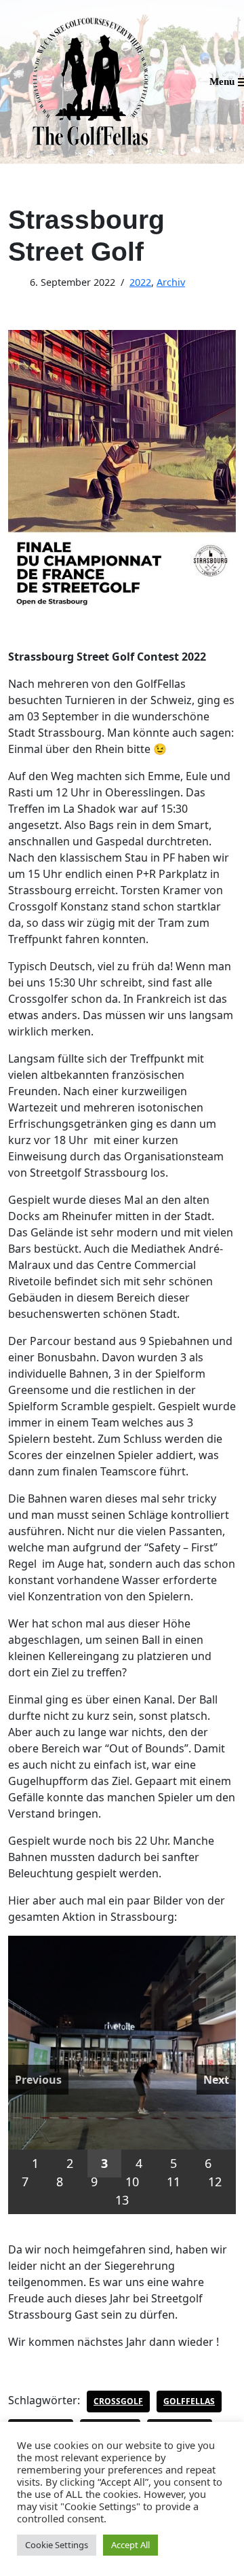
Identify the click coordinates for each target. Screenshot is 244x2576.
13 (122, 2200)
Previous (38, 2080)
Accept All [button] (130, 2545)
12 (215, 2182)
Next (216, 2080)
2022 (140, 282)
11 (174, 2182)
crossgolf (118, 2401)
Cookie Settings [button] (57, 2545)
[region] (122, 2075)
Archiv (171, 282)
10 (132, 2182)
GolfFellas (189, 2401)
